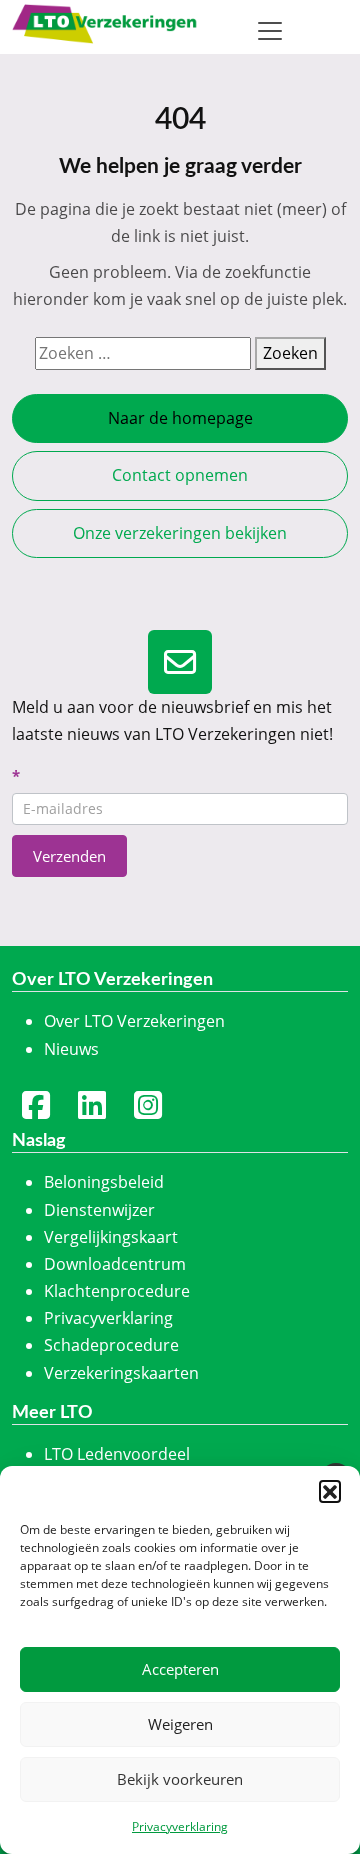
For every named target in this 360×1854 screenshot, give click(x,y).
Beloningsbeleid (104, 1182)
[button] (330, 1491)
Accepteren (180, 1669)
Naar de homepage (180, 418)
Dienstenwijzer (99, 1210)
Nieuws (71, 1049)
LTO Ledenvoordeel (117, 1454)
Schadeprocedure (111, 1345)
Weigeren (180, 1724)
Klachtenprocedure (117, 1291)
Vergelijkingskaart (111, 1237)
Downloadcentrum (115, 1264)
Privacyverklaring (180, 1826)
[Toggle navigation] (270, 31)
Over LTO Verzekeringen (134, 1021)
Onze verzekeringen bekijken (180, 533)
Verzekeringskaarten (121, 1373)
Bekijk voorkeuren (180, 1779)
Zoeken (290, 353)
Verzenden (69, 856)
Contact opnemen (180, 475)
